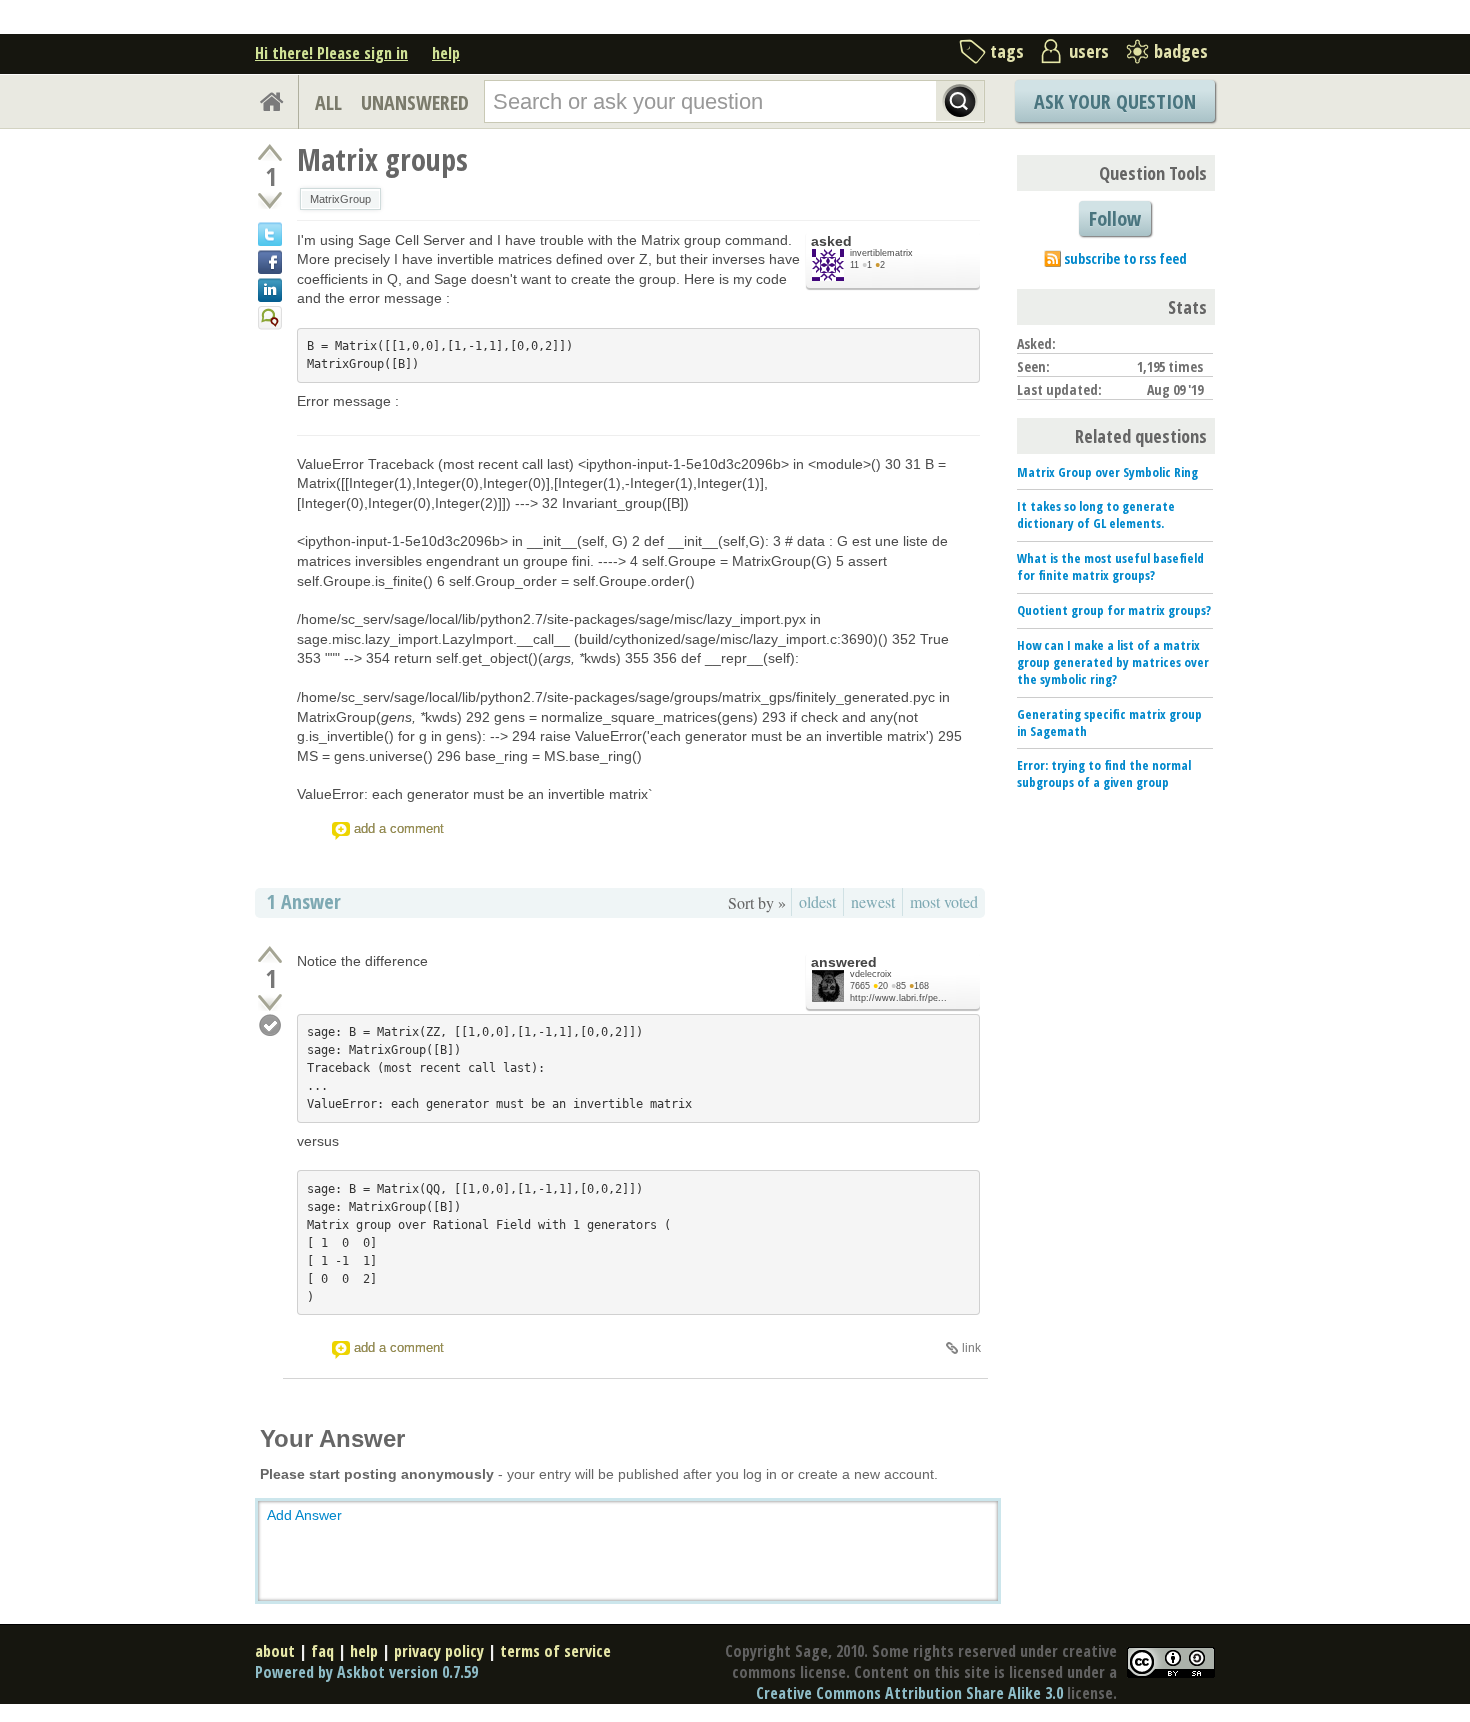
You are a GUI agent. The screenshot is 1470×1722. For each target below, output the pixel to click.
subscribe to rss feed (1125, 258)
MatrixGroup (340, 199)
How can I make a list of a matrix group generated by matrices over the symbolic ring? (1113, 662)
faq (322, 1651)
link (971, 1348)
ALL (328, 102)
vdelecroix (871, 974)
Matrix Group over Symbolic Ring (1107, 472)
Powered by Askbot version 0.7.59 (366, 1672)
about (275, 1651)
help (446, 53)
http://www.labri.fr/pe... (898, 998)
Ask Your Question (1115, 101)
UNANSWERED (415, 102)
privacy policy (439, 1651)
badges (1181, 51)
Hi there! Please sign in (331, 53)
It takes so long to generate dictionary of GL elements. (1096, 514)
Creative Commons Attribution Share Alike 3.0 (909, 1693)
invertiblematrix (881, 253)
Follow (1115, 218)
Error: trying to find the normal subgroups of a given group (1104, 773)
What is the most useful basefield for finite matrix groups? (1110, 566)
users (1089, 51)
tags (1007, 51)
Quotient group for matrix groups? (1114, 610)
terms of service (555, 1651)
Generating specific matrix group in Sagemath (1109, 722)
